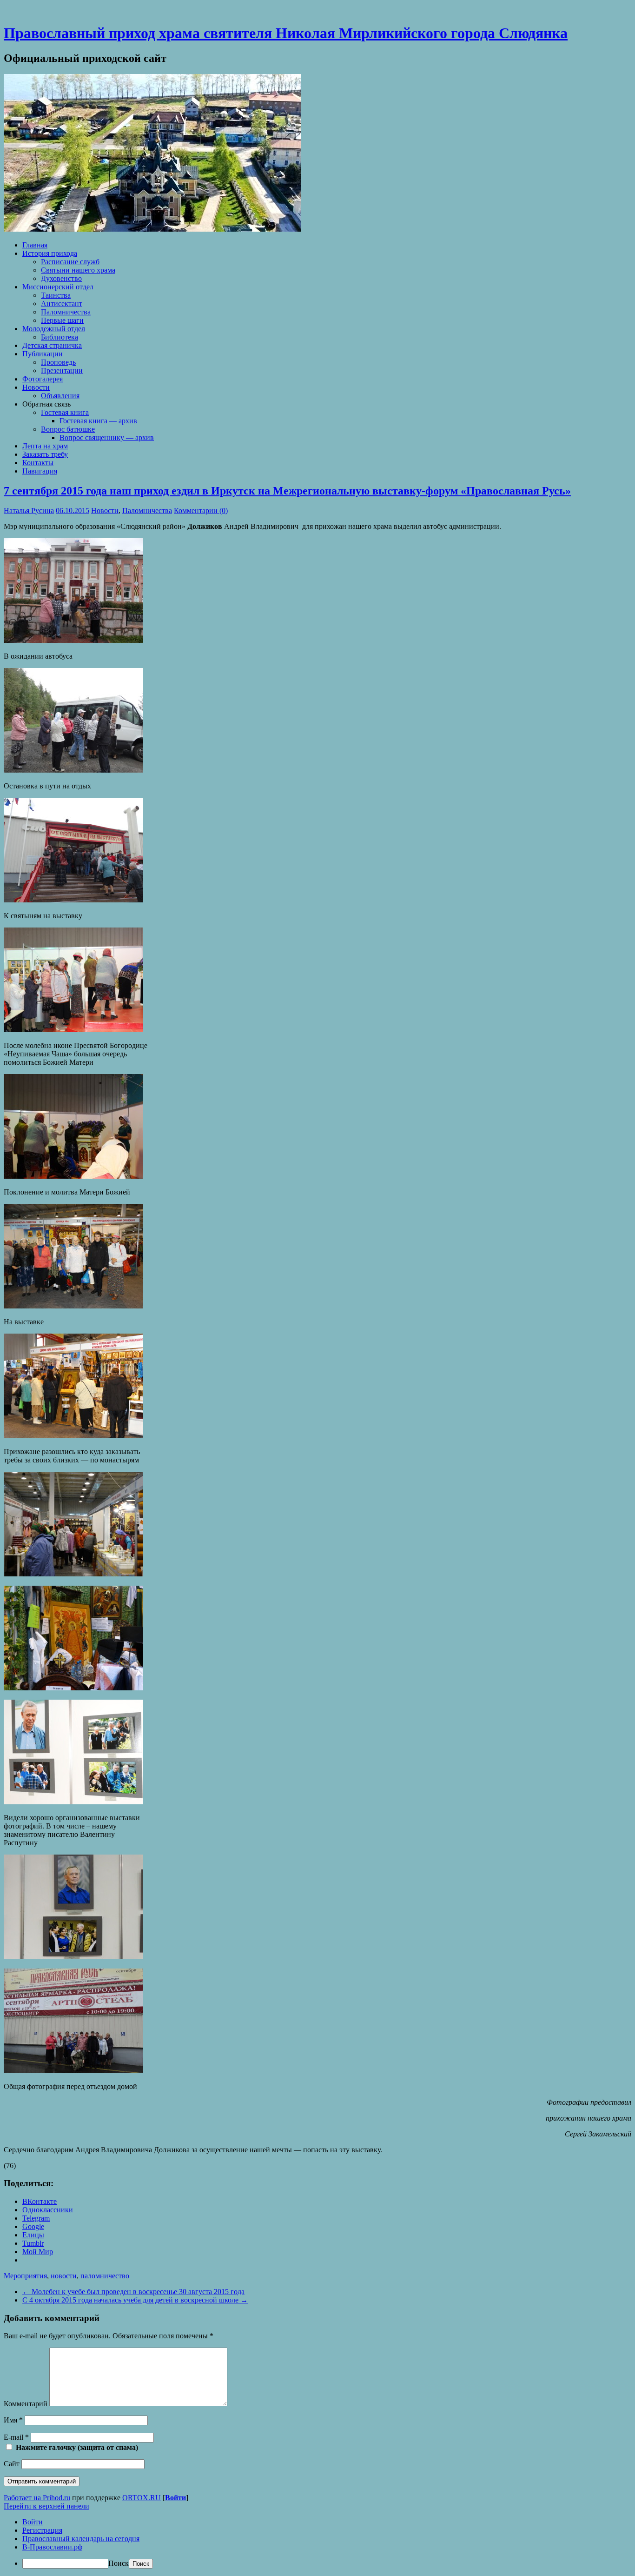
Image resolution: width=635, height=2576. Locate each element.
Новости (36, 387)
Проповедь (58, 362)
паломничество (105, 2276)
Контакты (38, 463)
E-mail (16, 2437)
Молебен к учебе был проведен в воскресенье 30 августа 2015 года (133, 2292)
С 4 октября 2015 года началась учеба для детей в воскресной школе (135, 2300)
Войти (175, 2498)
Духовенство (61, 278)
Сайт (12, 2464)
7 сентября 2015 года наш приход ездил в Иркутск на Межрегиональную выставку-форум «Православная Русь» (287, 491)
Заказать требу (45, 454)
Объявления (60, 396)
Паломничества (66, 312)
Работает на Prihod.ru (37, 2498)
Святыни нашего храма (78, 270)
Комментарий (26, 2404)
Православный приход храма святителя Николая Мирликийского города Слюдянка (286, 33)
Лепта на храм (45, 446)
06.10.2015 (73, 511)
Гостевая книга (65, 412)
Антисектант (62, 304)
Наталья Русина (29, 511)
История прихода (50, 253)
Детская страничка (52, 345)
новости (64, 2276)
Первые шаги (62, 320)
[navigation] (317, 2543)
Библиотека (60, 337)
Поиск (119, 2563)
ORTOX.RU (142, 2498)
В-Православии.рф (52, 2547)
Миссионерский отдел (58, 287)
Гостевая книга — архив (98, 421)
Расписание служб (70, 262)
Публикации (43, 354)
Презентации (62, 370)
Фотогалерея (43, 379)
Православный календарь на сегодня (81, 2539)
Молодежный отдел (54, 329)
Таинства (56, 295)
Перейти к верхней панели (46, 2506)
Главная (35, 245)
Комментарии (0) (201, 511)
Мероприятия (25, 2276)
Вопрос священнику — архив (107, 437)
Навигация (40, 471)
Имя (13, 2420)
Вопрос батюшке (68, 429)
